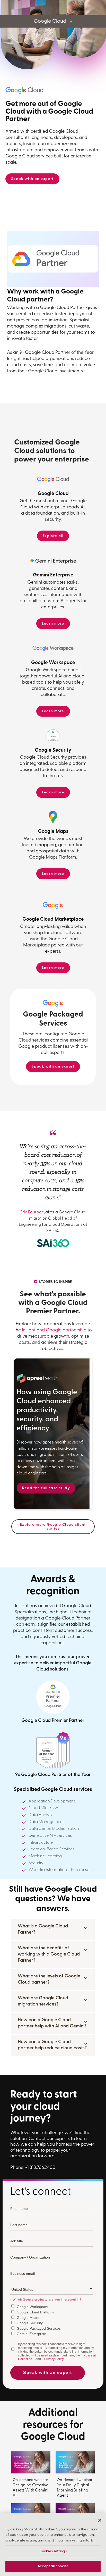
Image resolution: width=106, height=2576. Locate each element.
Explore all (53, 536)
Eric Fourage (32, 1212)
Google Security (30, 2323)
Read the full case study (46, 1488)
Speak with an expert (32, 179)
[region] (53, 2545)
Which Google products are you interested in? (46, 2300)
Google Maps (28, 2318)
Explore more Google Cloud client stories (53, 1527)
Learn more (53, 624)
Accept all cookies (53, 2566)
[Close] (100, 2520)
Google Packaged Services (39, 2328)
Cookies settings (53, 2551)
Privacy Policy (54, 2359)
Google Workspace (32, 2307)
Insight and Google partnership (54, 1330)
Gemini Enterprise (31, 2334)
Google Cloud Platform (35, 2312)
